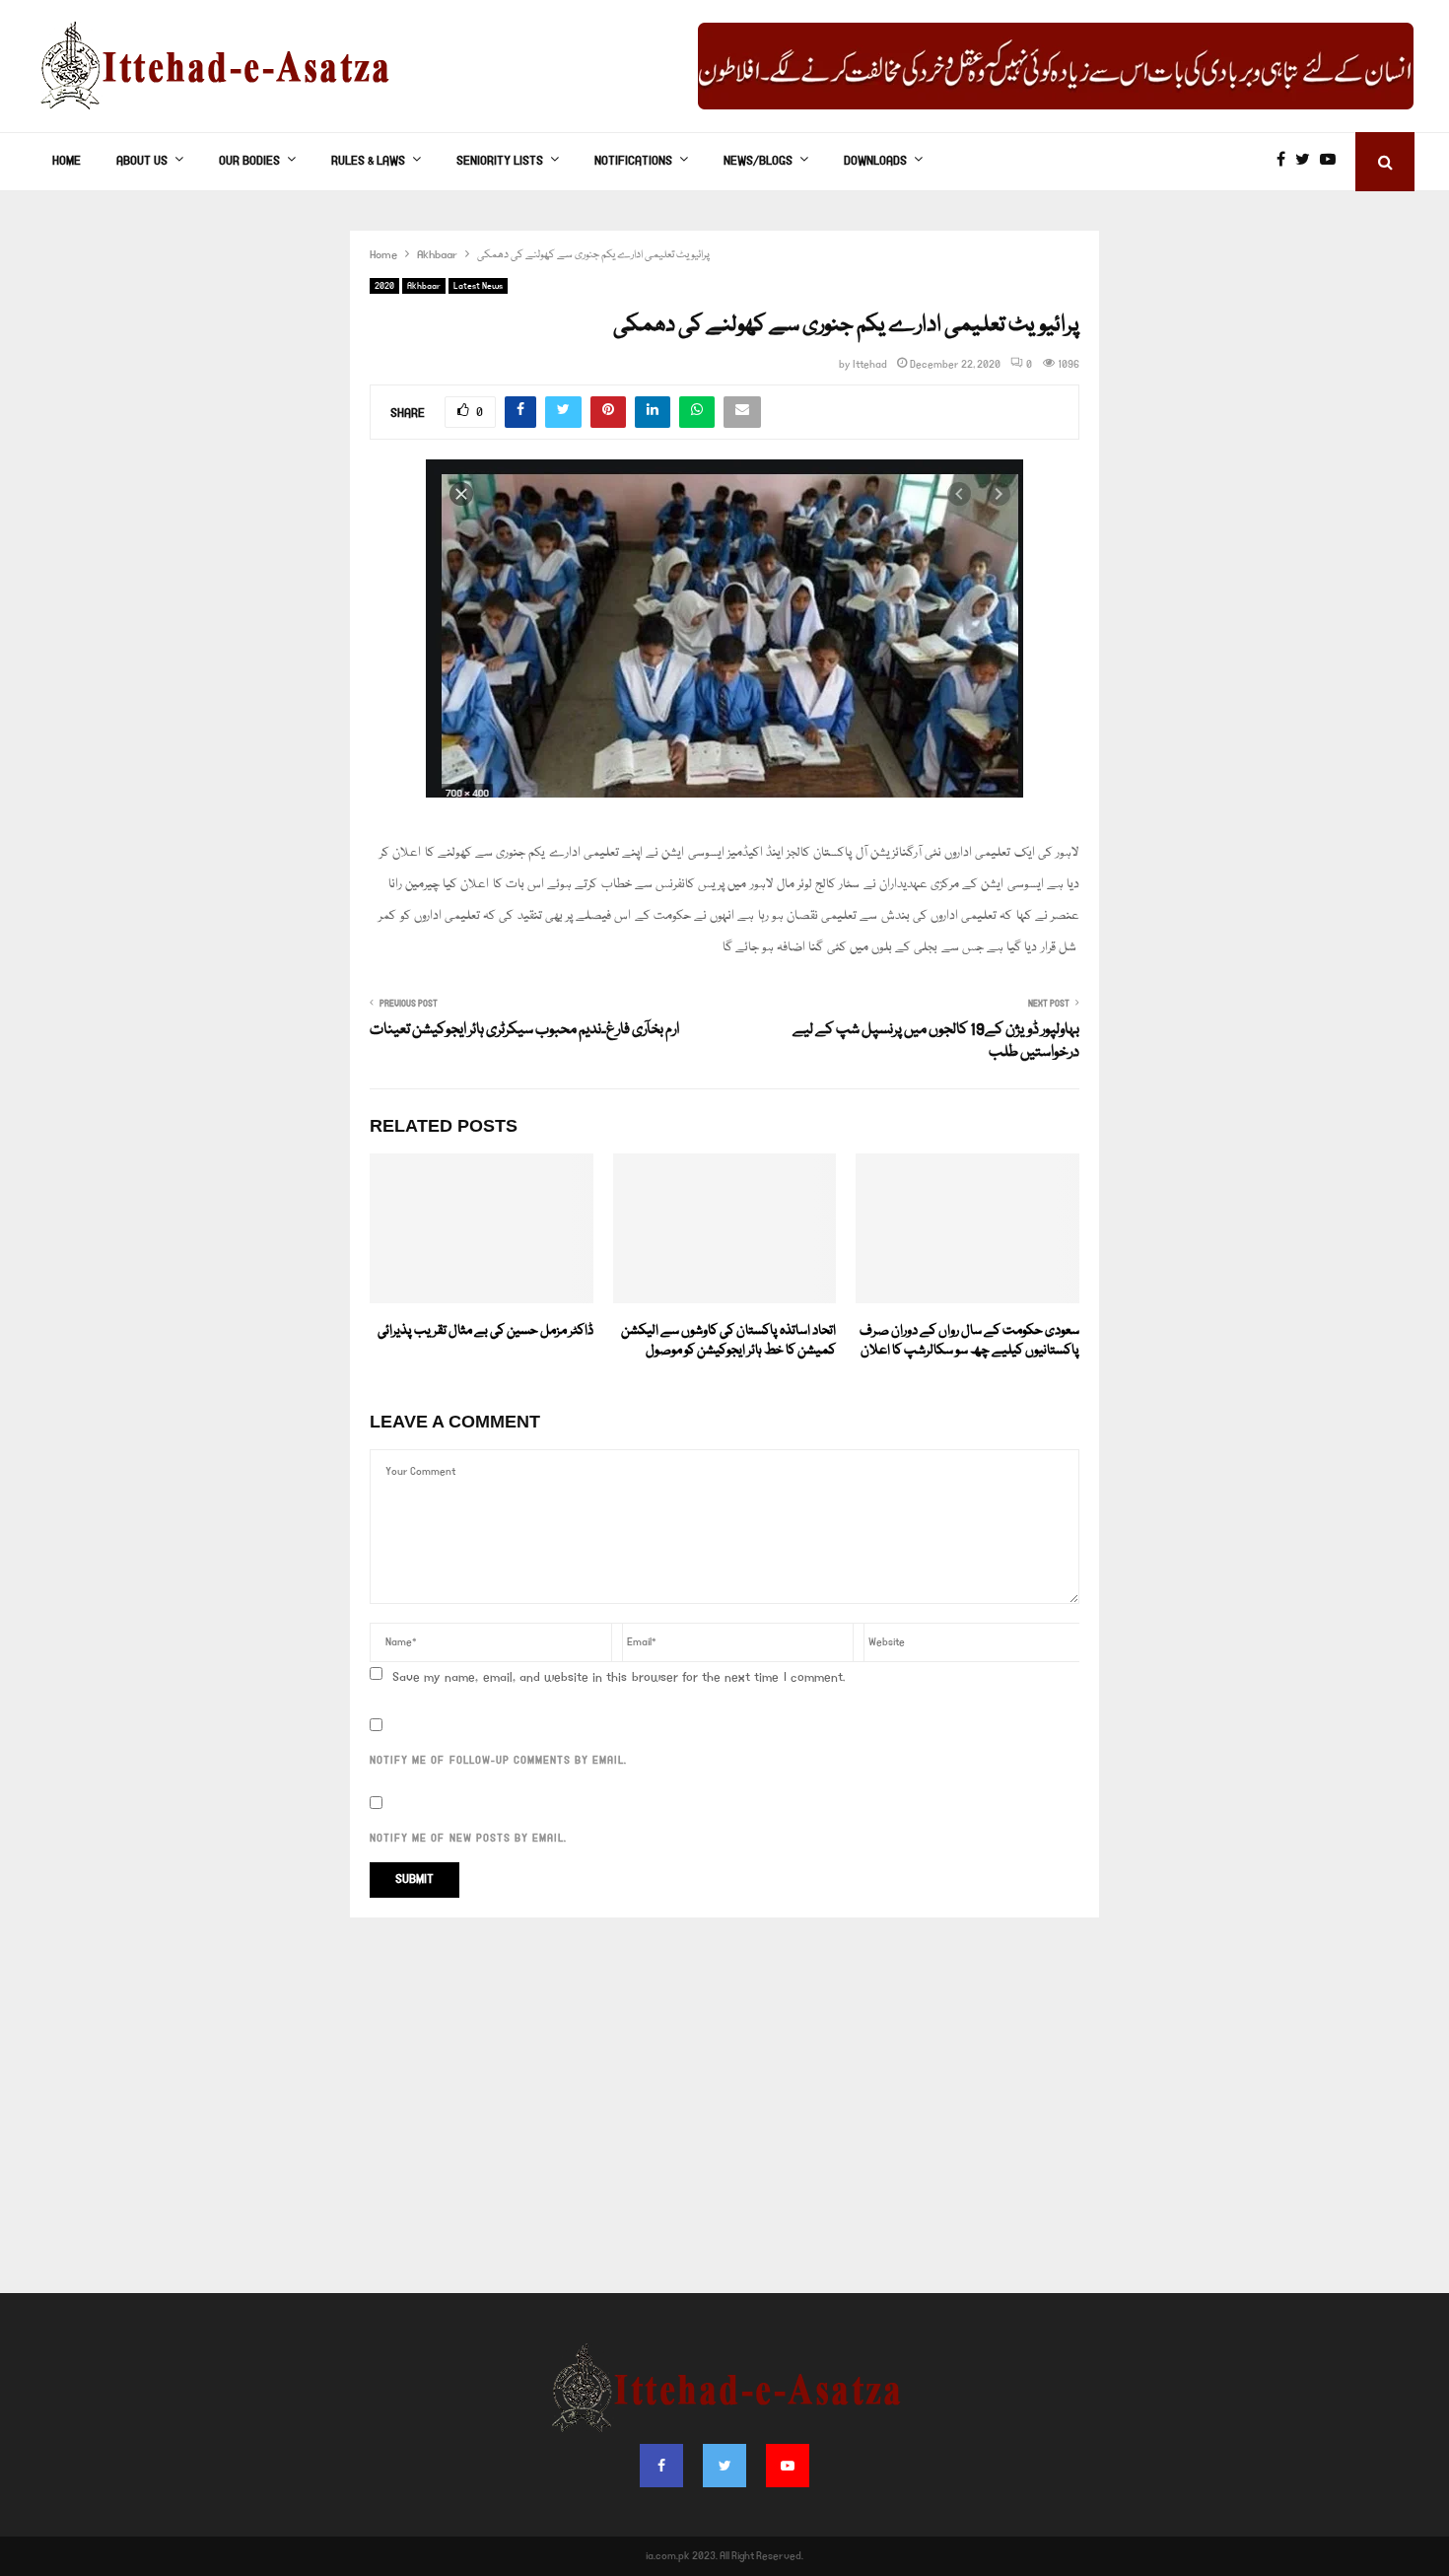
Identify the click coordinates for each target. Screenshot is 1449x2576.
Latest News (478, 286)
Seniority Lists (500, 161)
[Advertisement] (724, 2116)
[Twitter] (1308, 162)
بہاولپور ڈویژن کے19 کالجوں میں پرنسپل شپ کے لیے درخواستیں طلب (936, 1042)
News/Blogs (758, 161)
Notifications (633, 161)
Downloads (875, 161)
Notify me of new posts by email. (468, 1839)
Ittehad (870, 365)
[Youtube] (1333, 162)
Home (67, 161)
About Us (142, 161)
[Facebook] (1286, 162)
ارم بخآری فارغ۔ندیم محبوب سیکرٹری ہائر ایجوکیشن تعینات (524, 1030)
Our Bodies (249, 161)
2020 (384, 286)
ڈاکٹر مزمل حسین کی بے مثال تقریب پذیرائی (485, 1331)
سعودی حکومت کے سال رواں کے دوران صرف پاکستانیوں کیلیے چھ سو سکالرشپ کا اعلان (969, 1341)
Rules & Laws (368, 161)
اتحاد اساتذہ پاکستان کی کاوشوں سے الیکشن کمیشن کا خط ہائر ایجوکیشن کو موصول (728, 1341)
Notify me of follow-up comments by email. (498, 1761)
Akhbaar (424, 286)
